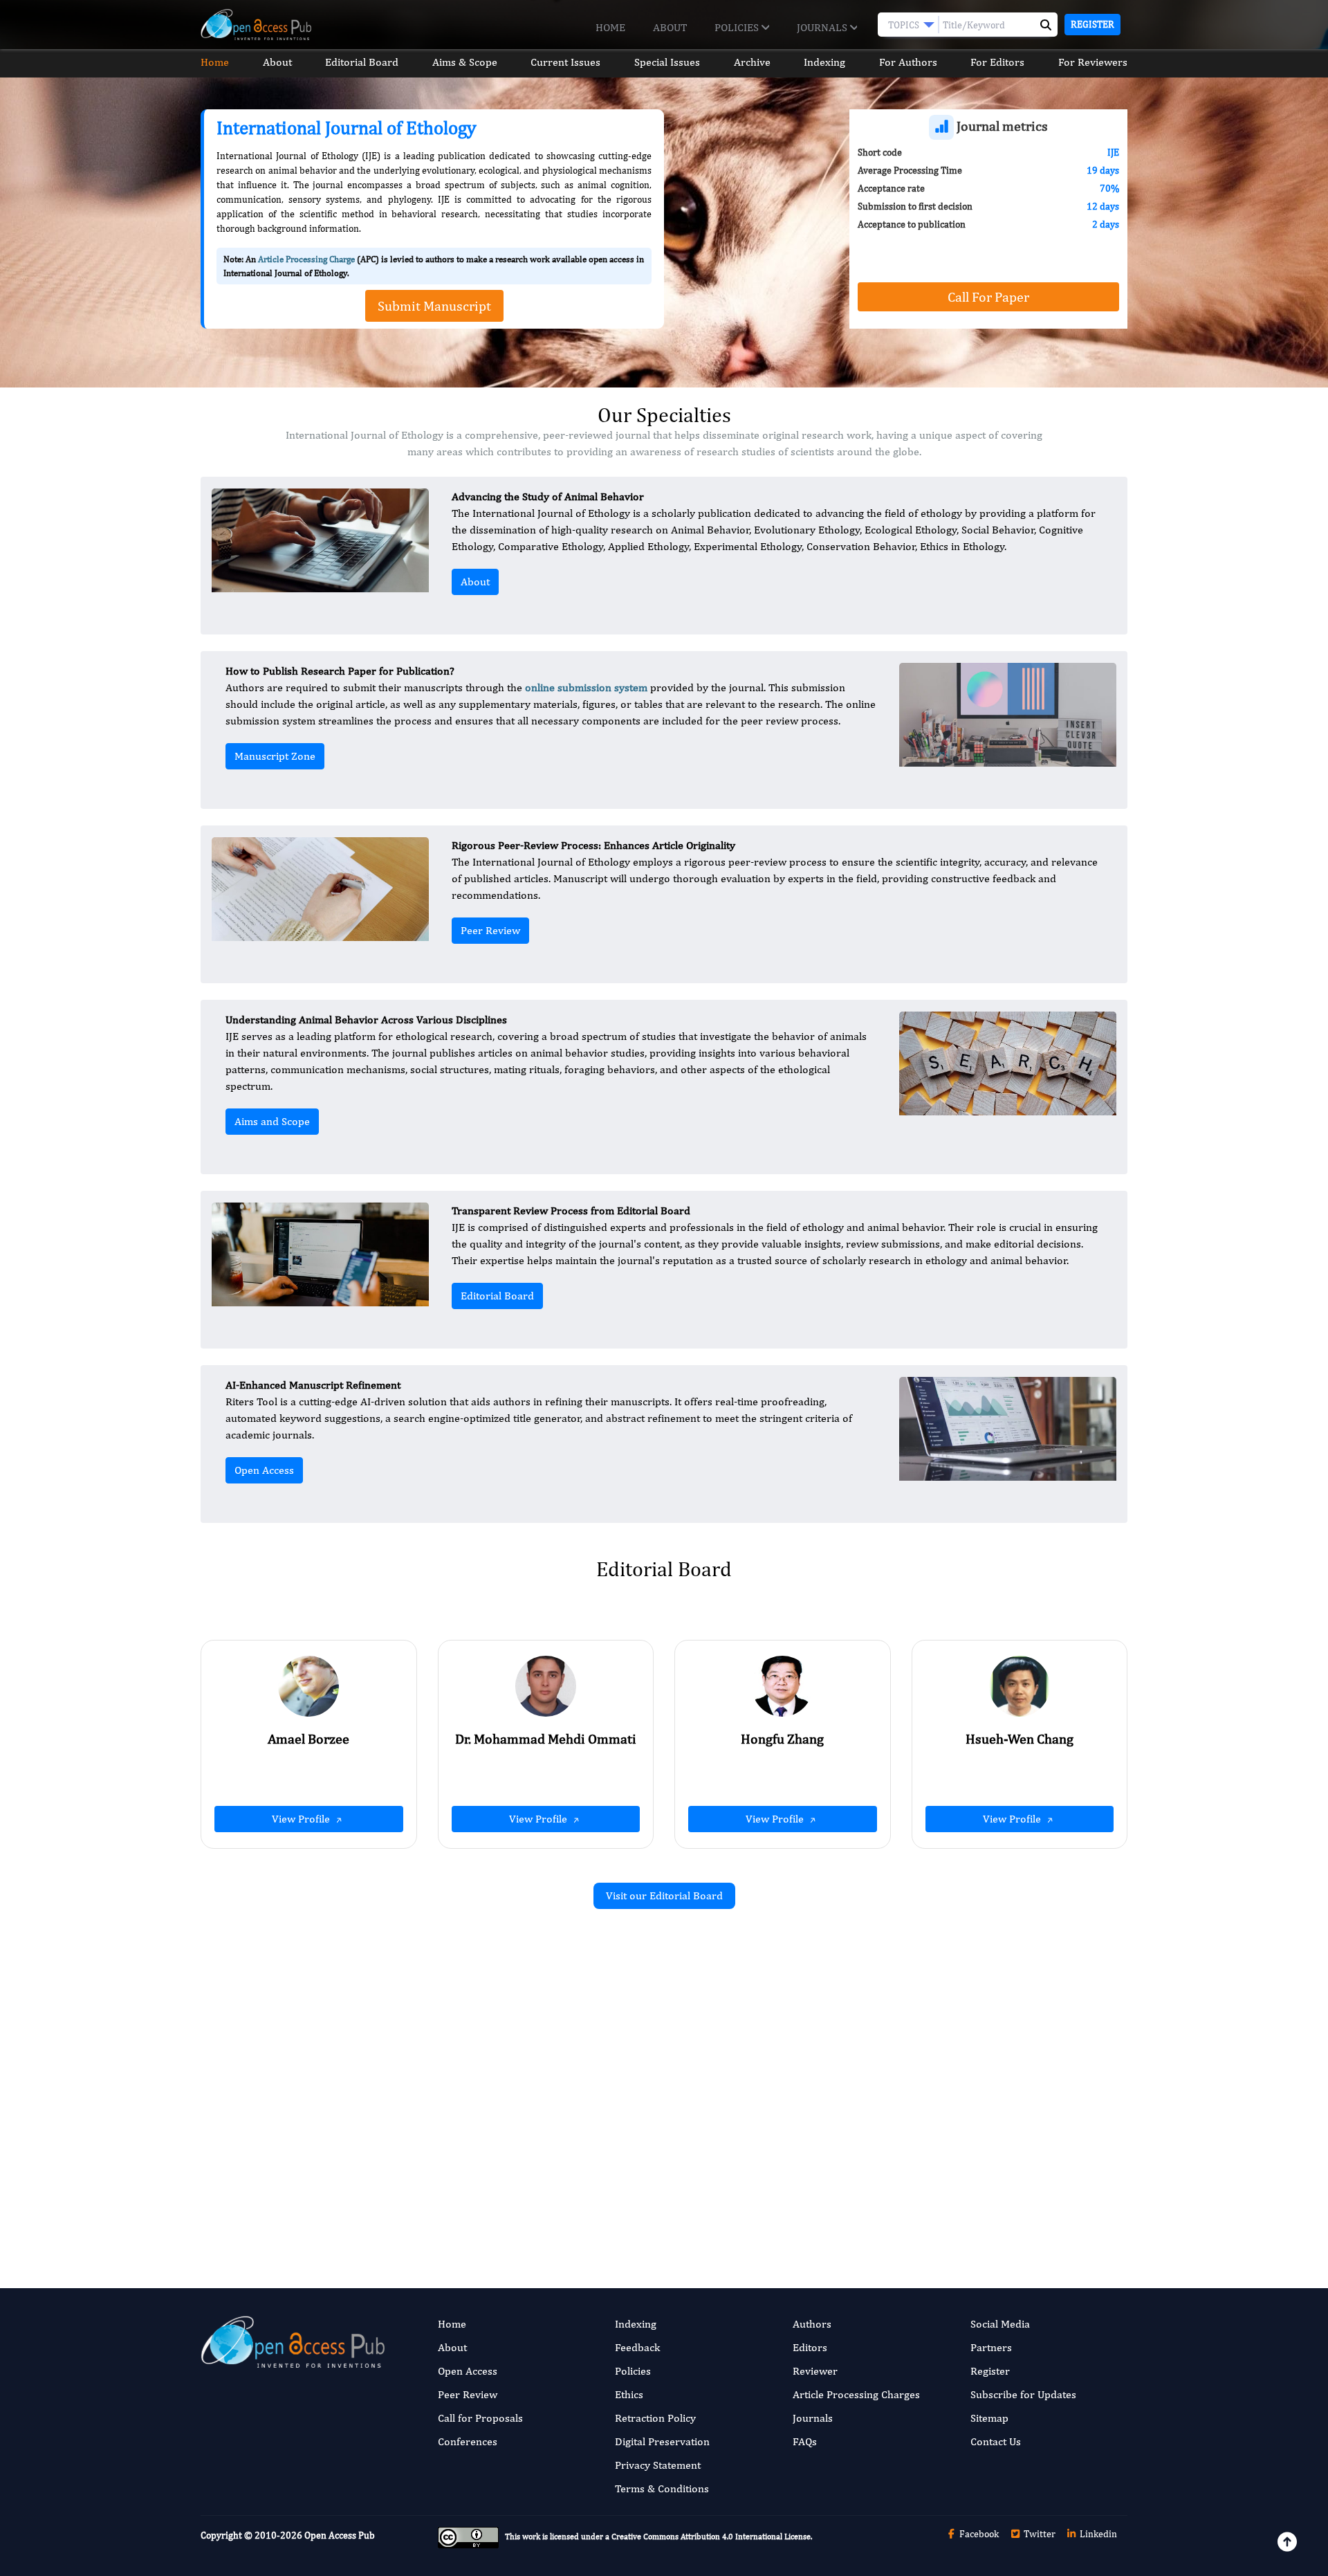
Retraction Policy (655, 2418)
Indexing (824, 62)
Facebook (978, 2534)
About (670, 27)
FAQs (805, 2441)
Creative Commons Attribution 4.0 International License (711, 2537)
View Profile (302, 1819)
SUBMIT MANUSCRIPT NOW (802, 2195)
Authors (812, 2324)
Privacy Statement (658, 2465)
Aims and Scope (272, 1121)
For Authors (908, 62)
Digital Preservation (662, 2441)
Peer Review (490, 930)
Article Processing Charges (856, 2394)
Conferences (468, 2441)
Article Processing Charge (306, 259)
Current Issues (565, 62)
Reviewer (815, 2371)
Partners (991, 2347)
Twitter (1039, 2534)
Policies (738, 27)
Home (610, 27)
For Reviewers (1093, 62)
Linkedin (1097, 2534)
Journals (823, 27)
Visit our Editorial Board (664, 1896)
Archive (752, 62)
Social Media (1000, 2324)
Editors (810, 2347)
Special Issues (667, 62)
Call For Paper (988, 296)
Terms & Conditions (662, 2488)
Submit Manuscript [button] (434, 305)
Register (1092, 24)
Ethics (629, 2394)
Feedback (637, 2347)
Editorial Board (362, 62)
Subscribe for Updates (1023, 2394)
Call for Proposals (480, 2418)
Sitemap (989, 2418)
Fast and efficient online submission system (580, 2195)
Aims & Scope (465, 62)
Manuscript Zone (275, 756)
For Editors (997, 62)
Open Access (264, 1470)
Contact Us (996, 2441)
